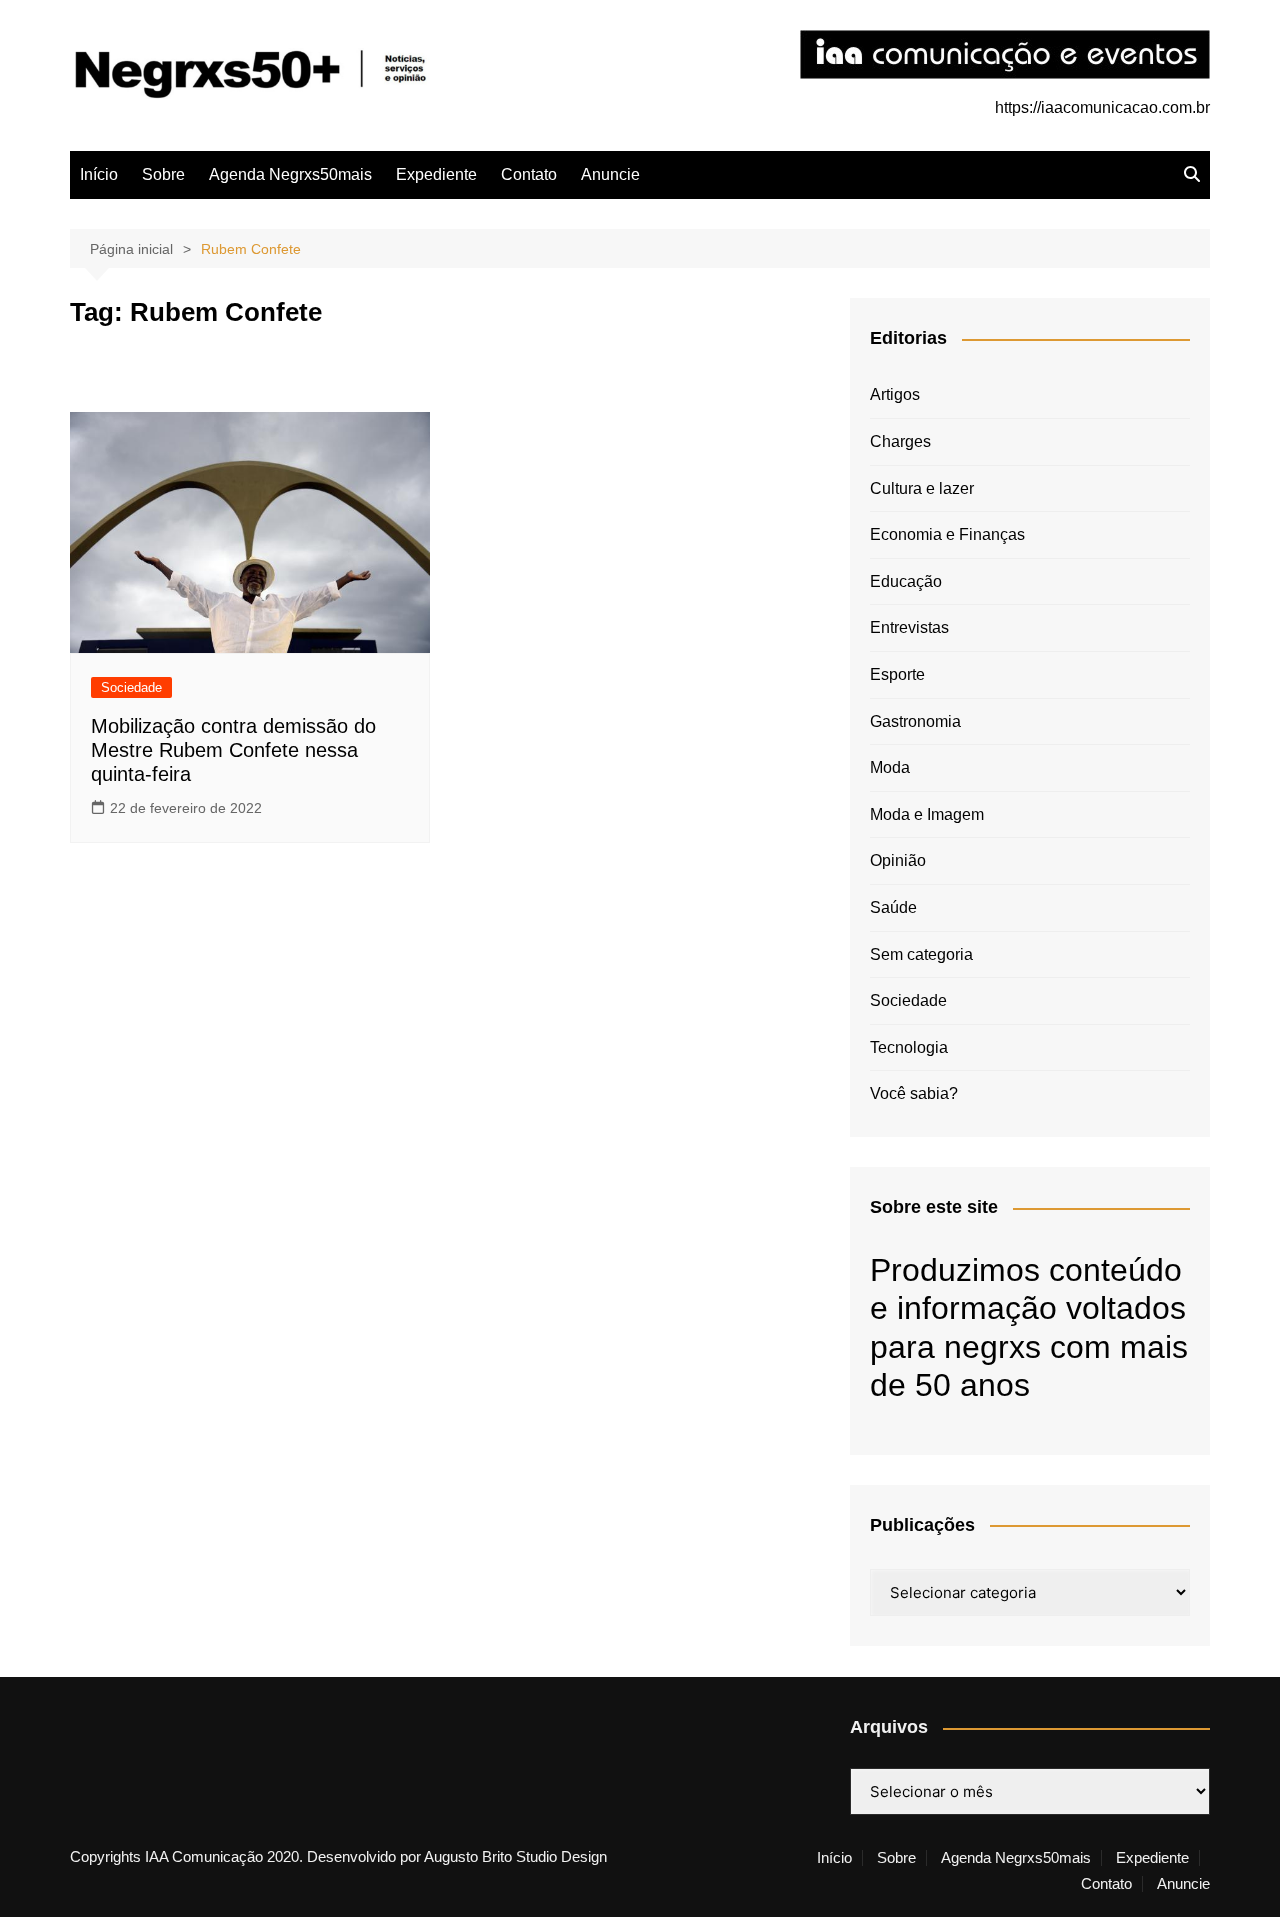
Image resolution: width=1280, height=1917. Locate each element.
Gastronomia (915, 721)
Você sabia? (914, 1093)
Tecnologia (909, 1047)
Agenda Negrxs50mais (290, 174)
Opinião (898, 860)
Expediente (436, 174)
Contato (529, 174)
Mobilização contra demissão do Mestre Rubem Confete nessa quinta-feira (233, 750)
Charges (900, 441)
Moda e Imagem (927, 814)
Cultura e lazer (922, 488)
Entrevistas (909, 627)
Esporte (897, 674)
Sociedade (131, 687)
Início (99, 174)
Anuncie (610, 174)
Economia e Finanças (947, 534)
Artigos (895, 394)
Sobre (163, 174)
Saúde (893, 907)
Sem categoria (921, 954)
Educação (906, 581)
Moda (890, 767)
